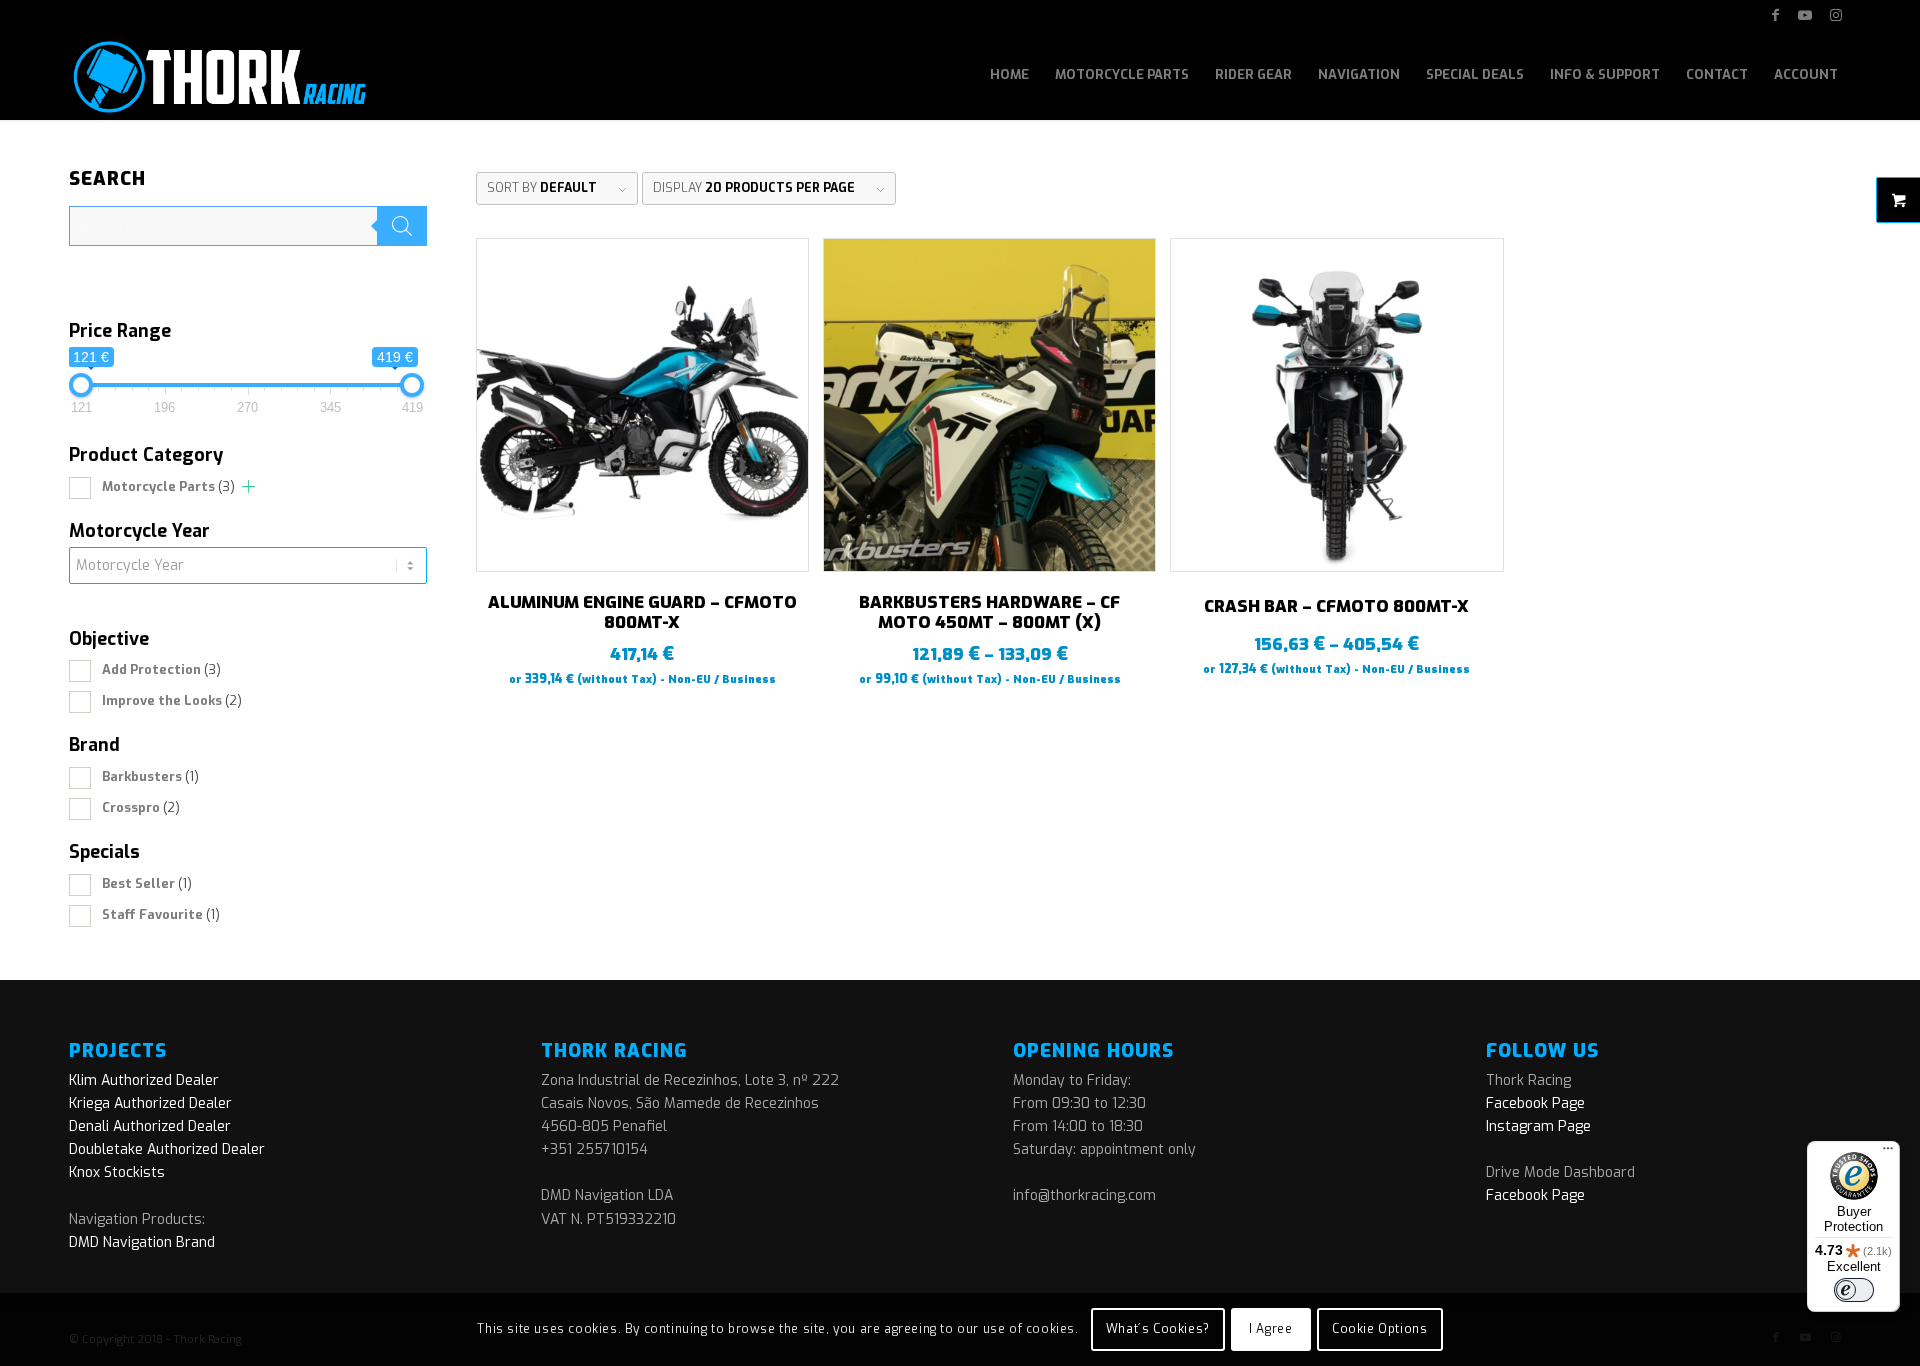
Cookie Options (1379, 1329)
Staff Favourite (161, 914)
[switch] (1854, 1290)
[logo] (217, 75)
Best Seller (147, 883)
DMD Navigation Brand (142, 1242)
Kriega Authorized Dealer (150, 1103)
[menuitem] (1009, 75)
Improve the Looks (172, 700)
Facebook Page (1535, 1103)
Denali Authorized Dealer (150, 1126)
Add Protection (161, 669)
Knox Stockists (117, 1172)
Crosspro (141, 807)
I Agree (1270, 1329)
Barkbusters (150, 776)
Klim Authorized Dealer (144, 1080)
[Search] (402, 226)
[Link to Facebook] (1775, 15)
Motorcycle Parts (168, 486)
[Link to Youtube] (1805, 15)
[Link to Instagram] (1836, 15)
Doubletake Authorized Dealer (167, 1149)
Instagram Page (1538, 1126)
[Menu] (1888, 1153)
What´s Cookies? (1158, 1329)
